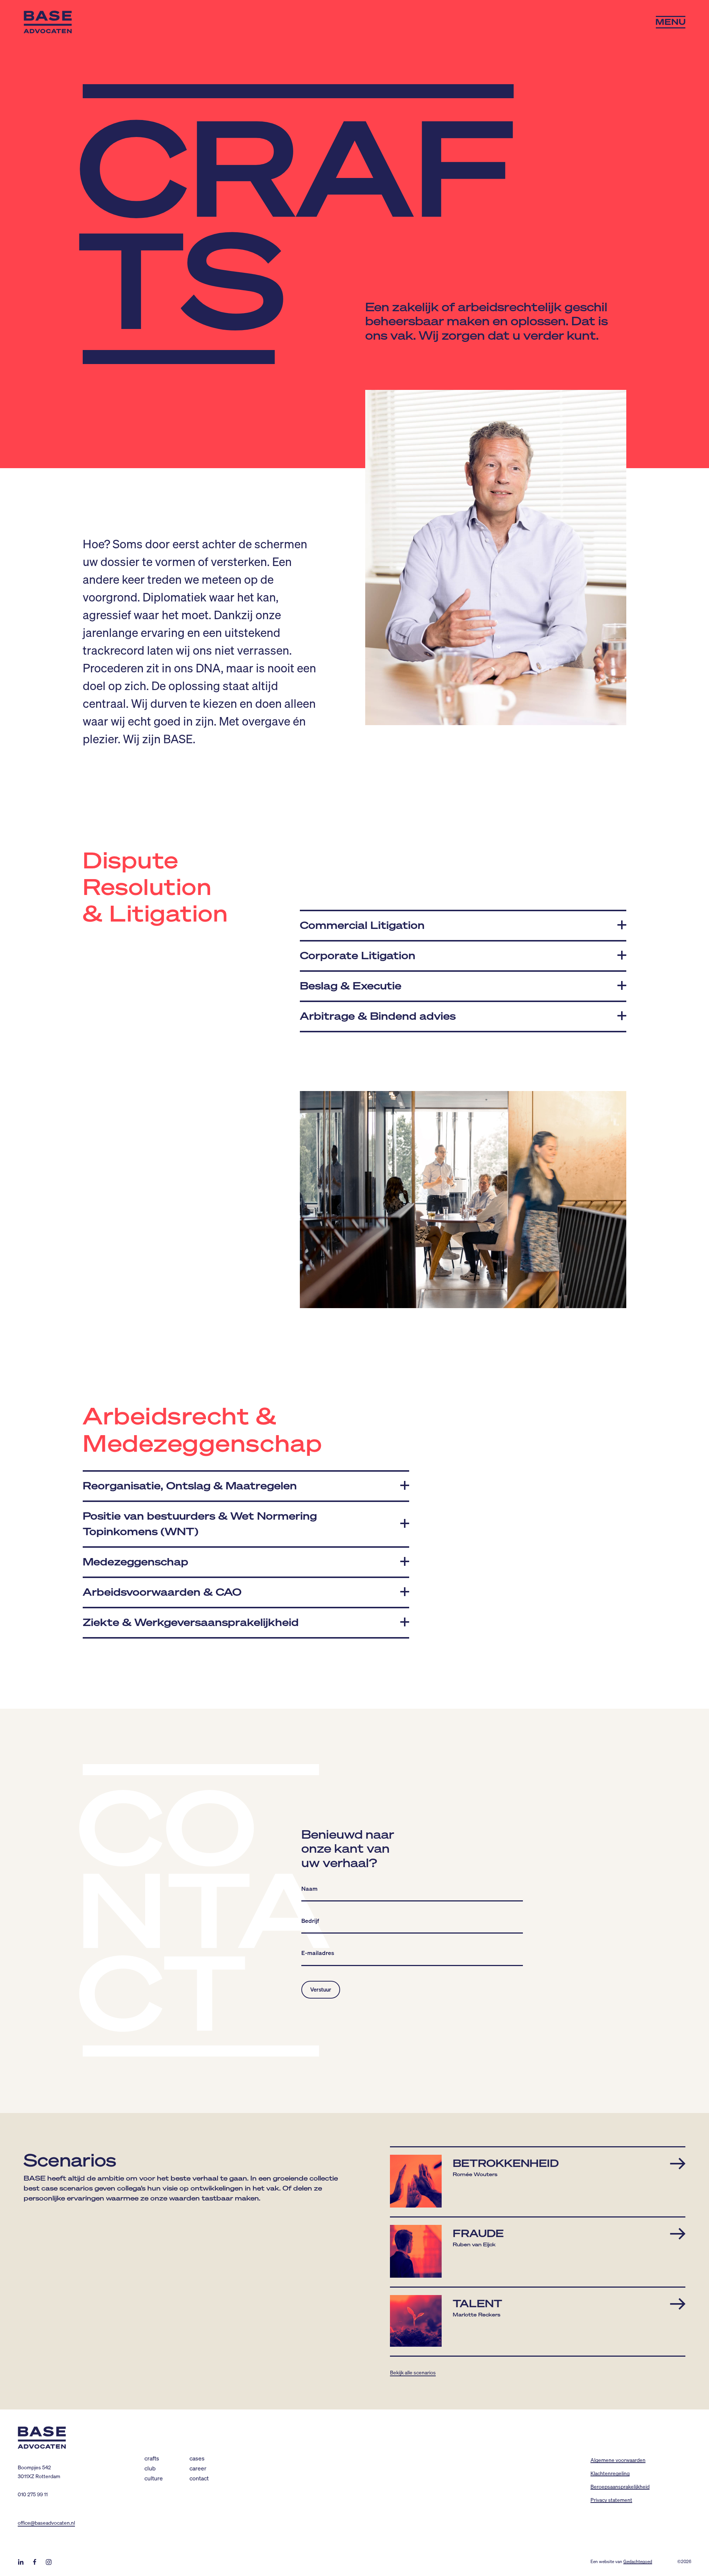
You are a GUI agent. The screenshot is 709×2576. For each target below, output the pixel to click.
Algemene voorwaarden (618, 2460)
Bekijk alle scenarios (413, 2372)
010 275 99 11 (33, 2494)
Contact (199, 2478)
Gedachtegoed (638, 2561)
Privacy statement (611, 2500)
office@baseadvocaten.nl (46, 2522)
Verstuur (321, 1989)
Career (198, 2468)
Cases (197, 2458)
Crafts (152, 2458)
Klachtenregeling (610, 2473)
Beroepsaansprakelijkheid (620, 2486)
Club (150, 2468)
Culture (154, 2478)
